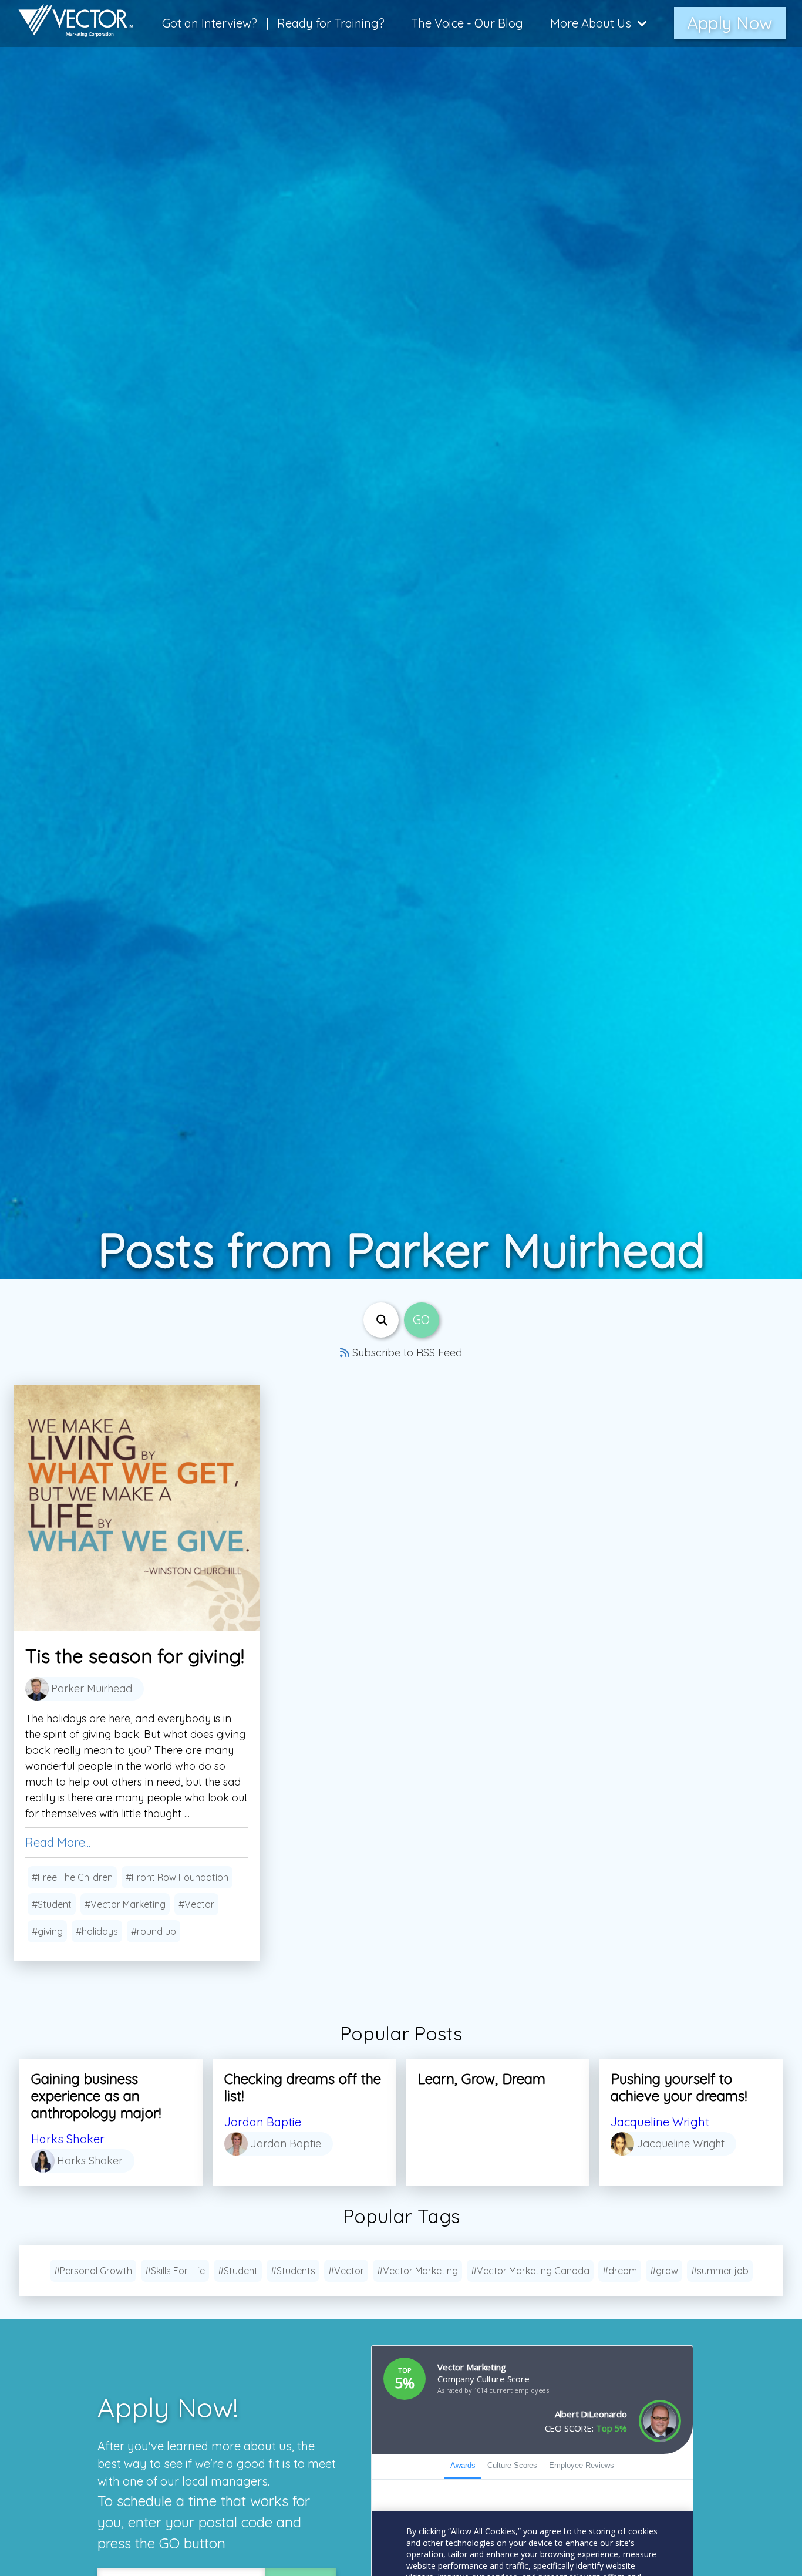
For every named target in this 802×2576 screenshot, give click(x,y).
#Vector (196, 1904)
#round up (154, 1931)
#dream (620, 2271)
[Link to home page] (70, 23)
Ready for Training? (331, 23)
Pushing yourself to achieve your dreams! (679, 2087)
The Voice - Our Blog (467, 23)
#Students (293, 2271)
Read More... (58, 1842)
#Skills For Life (175, 2271)
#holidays (97, 1931)
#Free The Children (72, 1877)
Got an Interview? (210, 23)
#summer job (720, 2271)
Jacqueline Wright (660, 2122)
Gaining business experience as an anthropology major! (96, 2096)
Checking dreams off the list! (303, 2087)
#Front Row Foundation (177, 1877)
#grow (664, 2271)
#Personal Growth (93, 2271)
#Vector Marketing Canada (530, 2271)
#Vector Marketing (125, 1904)
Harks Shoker (68, 2139)
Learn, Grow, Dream (481, 2079)
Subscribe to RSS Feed (406, 1353)
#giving (47, 1931)
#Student (52, 1904)
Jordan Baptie (263, 2122)
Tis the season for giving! (135, 1656)
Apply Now (730, 23)
